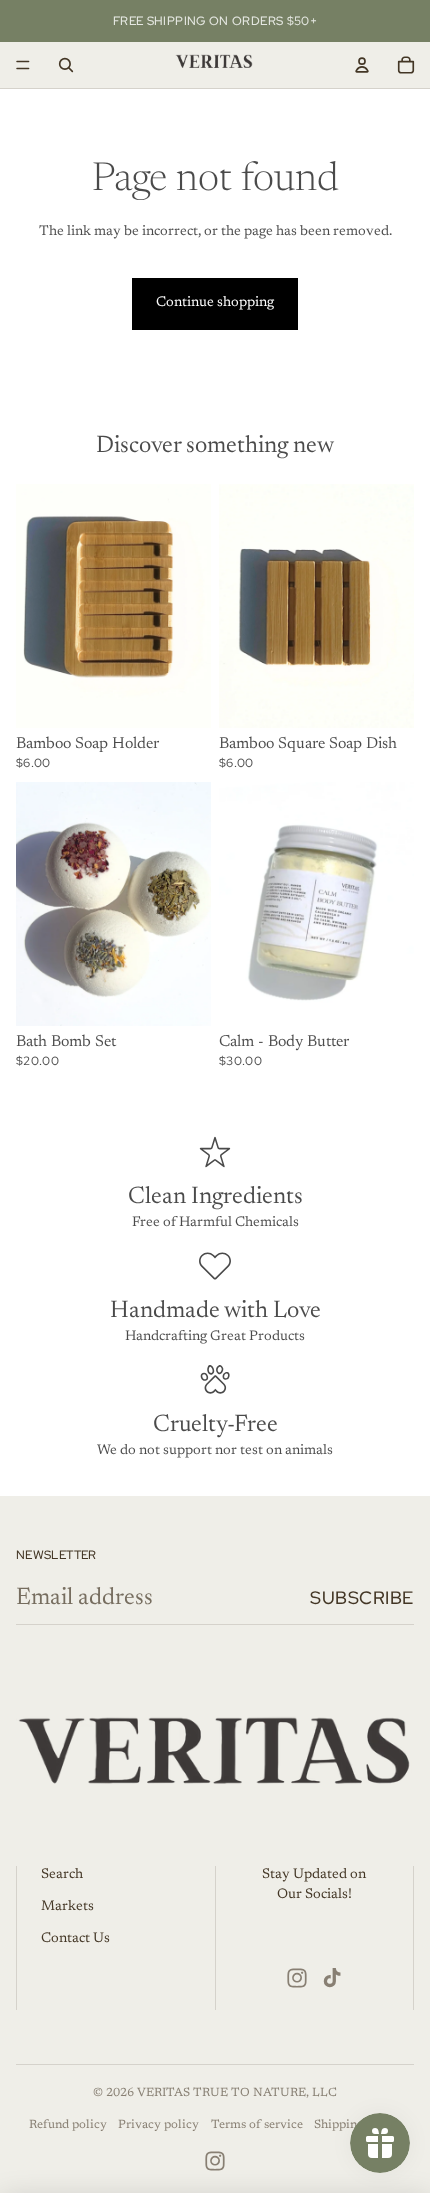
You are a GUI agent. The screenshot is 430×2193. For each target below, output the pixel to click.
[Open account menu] (362, 65)
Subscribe (362, 1597)
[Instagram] (297, 1978)
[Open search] (66, 65)
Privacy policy (158, 2125)
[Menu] (23, 65)
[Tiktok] (332, 1978)
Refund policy (68, 2125)
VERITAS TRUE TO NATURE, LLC (237, 2093)
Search (62, 1875)
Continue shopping (215, 303)
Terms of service (257, 2125)
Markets (67, 1907)
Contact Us (75, 1939)
